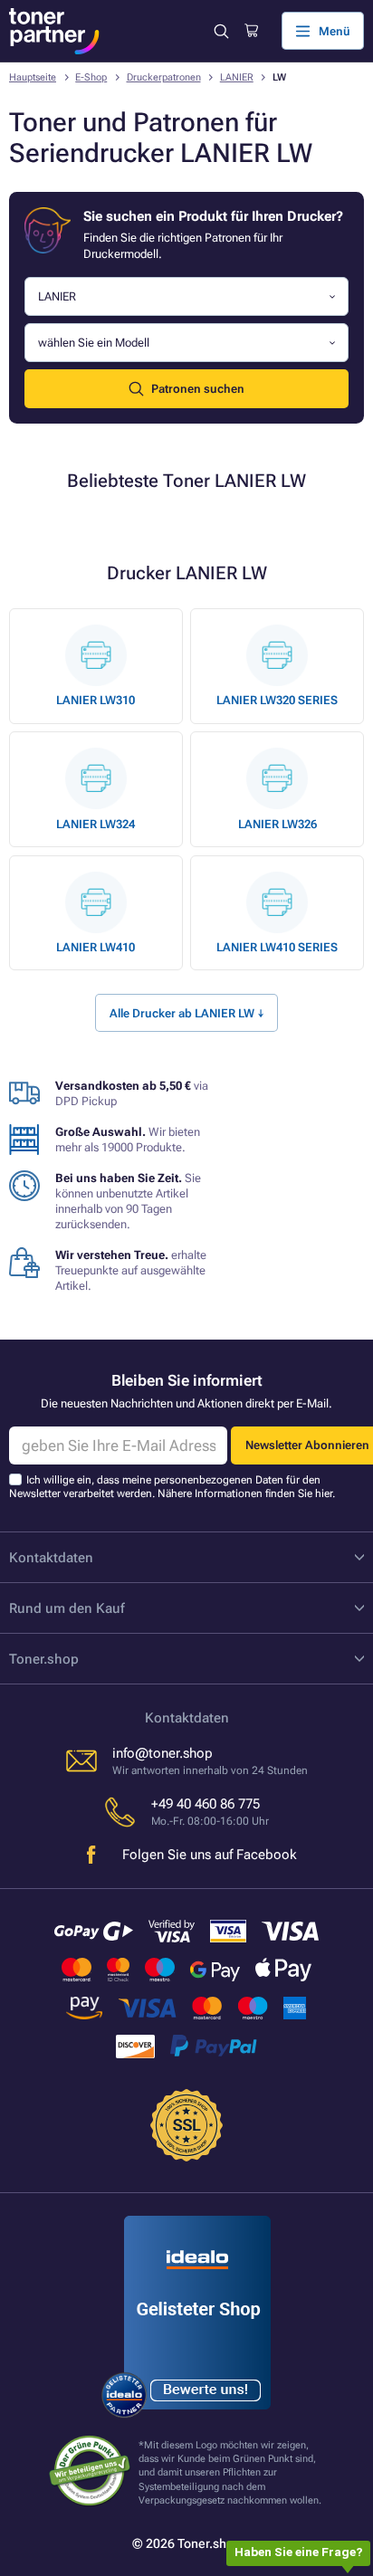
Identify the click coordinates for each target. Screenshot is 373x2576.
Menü (335, 31)
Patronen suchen (198, 389)
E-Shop (91, 77)
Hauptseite (33, 77)
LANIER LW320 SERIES (277, 700)
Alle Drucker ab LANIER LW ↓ (187, 1013)
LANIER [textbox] (57, 296)
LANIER (237, 77)
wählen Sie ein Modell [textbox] (94, 343)
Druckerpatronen (164, 77)
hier (324, 1493)
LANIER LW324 (96, 824)
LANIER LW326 (277, 824)
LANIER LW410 (96, 947)
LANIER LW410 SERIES (277, 947)
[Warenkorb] (251, 31)
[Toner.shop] (54, 31)
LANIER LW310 (96, 700)
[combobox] (186, 296)
